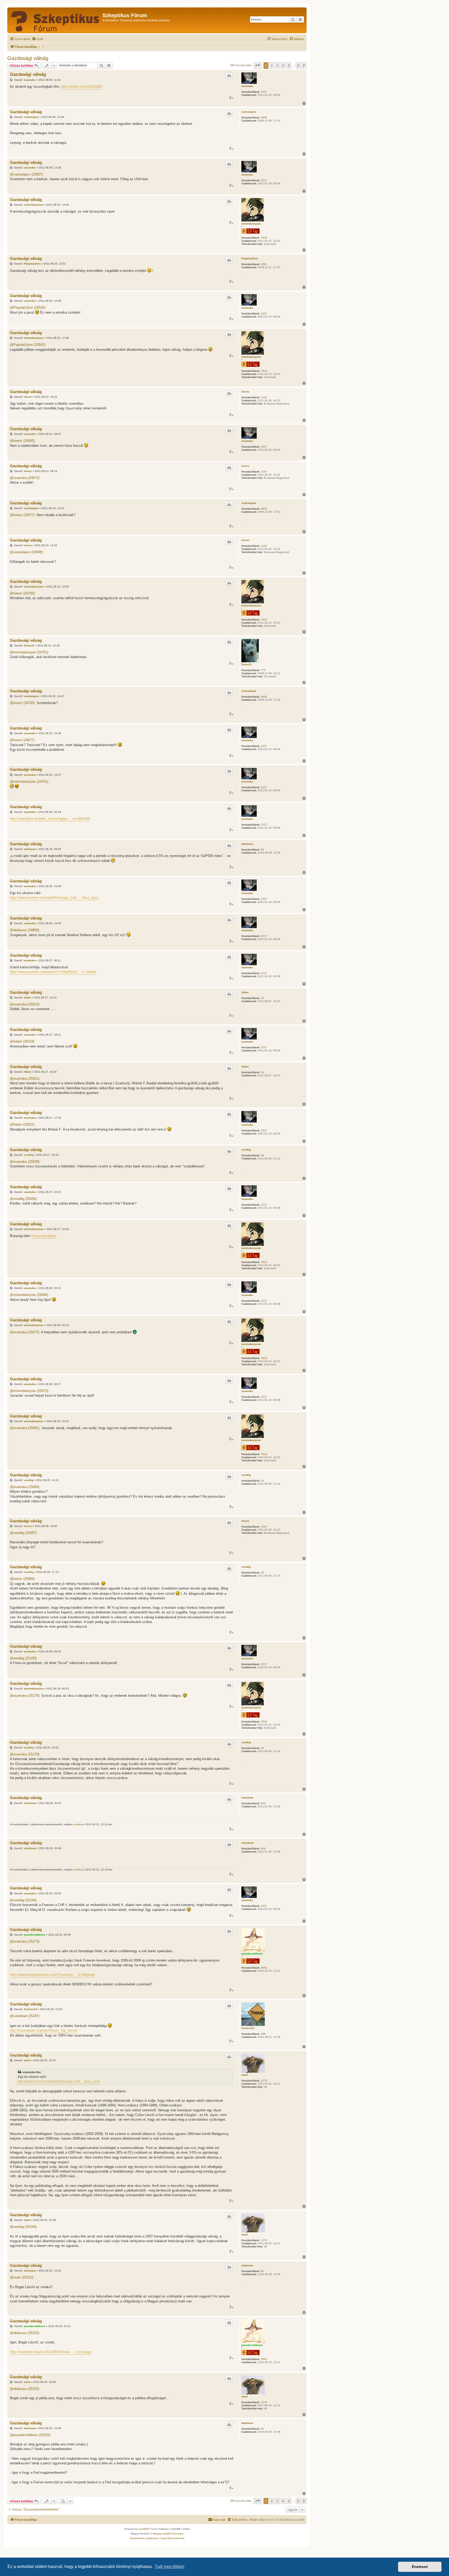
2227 (264, 92)
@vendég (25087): (24, 1533)
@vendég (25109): (24, 1658)
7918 (264, 238)
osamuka (247, 86)
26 (262, 1155)
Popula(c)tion (250, 258)
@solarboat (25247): (25, 2016)
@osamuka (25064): (25, 1487)
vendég (246, 1150)
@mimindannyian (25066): (29, 1295)
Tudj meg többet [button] (169, 2567)
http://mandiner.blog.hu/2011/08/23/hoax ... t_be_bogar (51, 2352)
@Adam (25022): (23, 1124)
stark (245, 2075)
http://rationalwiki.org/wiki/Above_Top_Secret (44, 2030)
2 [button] (272, 65)
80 (262, 850)
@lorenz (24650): (23, 441)
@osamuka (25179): (25, 1696)
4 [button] (283, 65)
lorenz (245, 392)
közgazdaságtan (44, 1236)
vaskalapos (249, 112)
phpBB (143, 2529)
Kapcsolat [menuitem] (219, 2520)
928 (263, 1803)
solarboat (247, 1798)
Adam (245, 992)
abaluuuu (247, 844)
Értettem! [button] (420, 2567)
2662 (264, 1968)
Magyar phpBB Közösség (168, 2534)
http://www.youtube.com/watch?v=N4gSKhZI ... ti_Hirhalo (53, 972)
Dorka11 (247, 664)
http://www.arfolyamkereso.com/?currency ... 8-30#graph (52, 1975)
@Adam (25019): (23, 1041)
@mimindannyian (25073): (29, 1391)
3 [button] (277, 65)
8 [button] (298, 65)
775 (263, 670)
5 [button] (289, 65)
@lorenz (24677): (23, 515)
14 (262, 998)
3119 (264, 397)
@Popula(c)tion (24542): (28, 307)
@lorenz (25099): (23, 1579)
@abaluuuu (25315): (25, 2333)
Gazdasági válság (28, 58)
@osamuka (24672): (25, 478)
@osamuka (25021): (25, 1079)
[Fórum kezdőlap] (55, 20)
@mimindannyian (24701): (29, 652)
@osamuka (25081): (25, 1428)
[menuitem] (38, 39)
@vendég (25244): (24, 1900)
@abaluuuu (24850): (25, 930)
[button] (257, 65)
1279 (264, 2081)
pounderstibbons (252, 1954)
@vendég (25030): (24, 1199)
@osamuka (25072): (25, 1332)
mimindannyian (251, 224)
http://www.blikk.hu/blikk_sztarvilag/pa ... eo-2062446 (50, 819)
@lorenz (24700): (23, 593)
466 (263, 2034)
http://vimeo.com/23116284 (81, 87)
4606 (264, 117)
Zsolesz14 (248, 2028)
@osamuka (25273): (25, 1941)
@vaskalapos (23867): (27, 174)
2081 (264, 264)
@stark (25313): (22, 2277)
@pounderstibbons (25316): (31, 2435)
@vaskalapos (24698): (27, 552)
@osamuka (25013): (25, 1004)
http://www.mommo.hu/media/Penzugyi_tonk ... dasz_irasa (54, 898)
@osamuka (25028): (25, 1162)
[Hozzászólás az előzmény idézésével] (229, 76)
